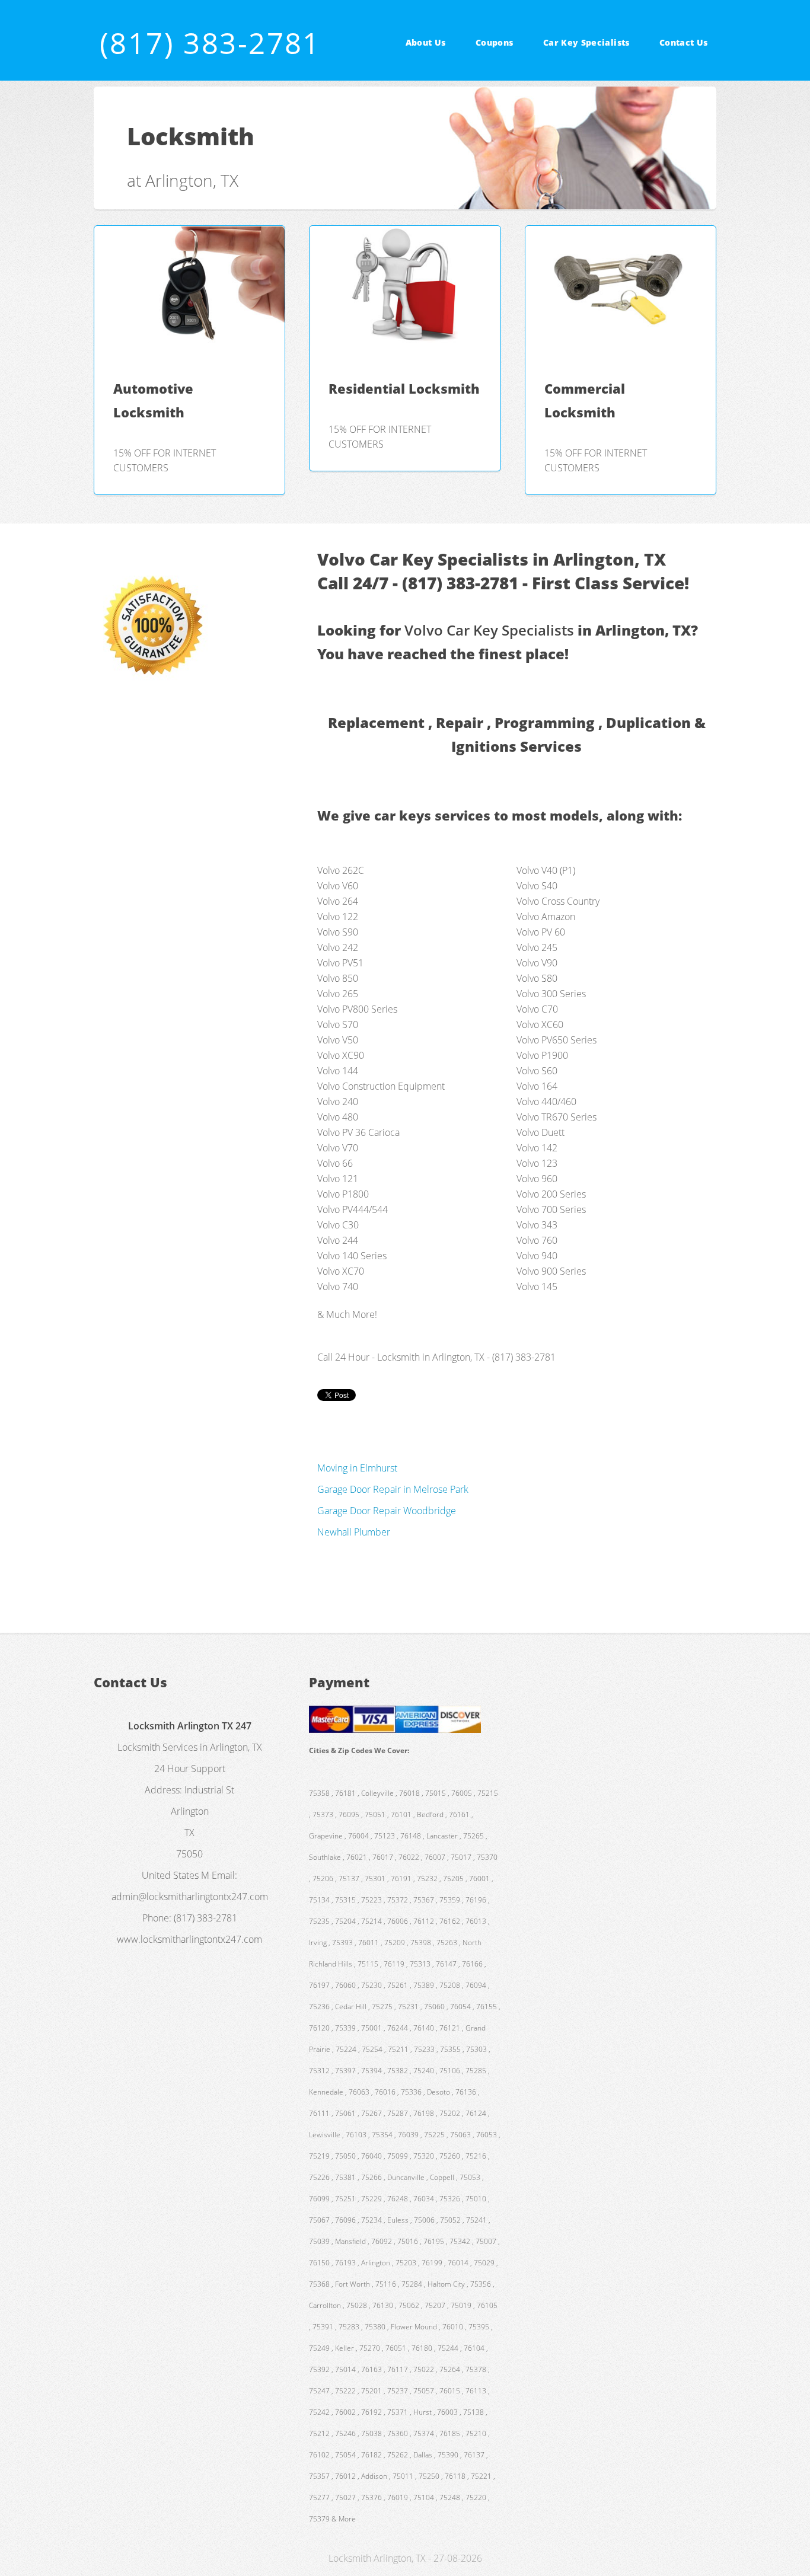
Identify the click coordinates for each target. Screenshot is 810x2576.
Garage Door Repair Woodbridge (387, 1511)
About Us (426, 42)
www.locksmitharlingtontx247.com (189, 1939)
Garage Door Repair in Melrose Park (393, 1489)
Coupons (495, 42)
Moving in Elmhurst (357, 1468)
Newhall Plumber (354, 1532)
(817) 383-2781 (210, 43)
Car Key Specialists (586, 42)
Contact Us (684, 42)
